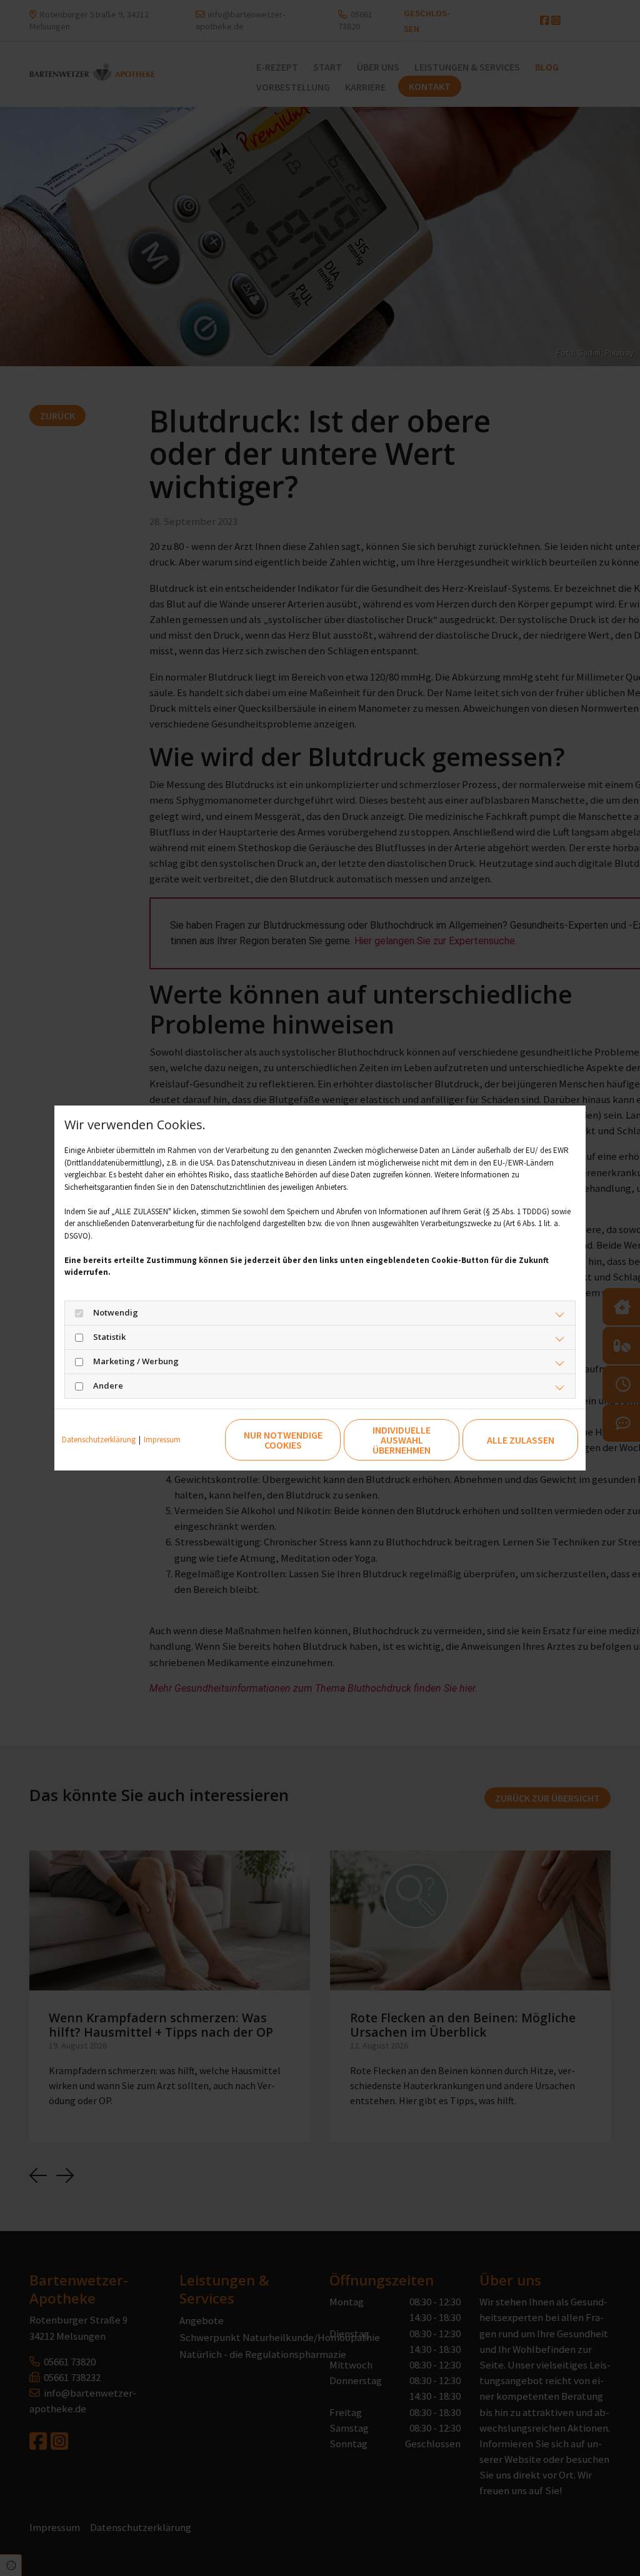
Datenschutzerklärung (99, 1440)
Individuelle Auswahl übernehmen (402, 1440)
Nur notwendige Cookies (283, 1440)
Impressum (162, 1440)
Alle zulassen (521, 1440)
